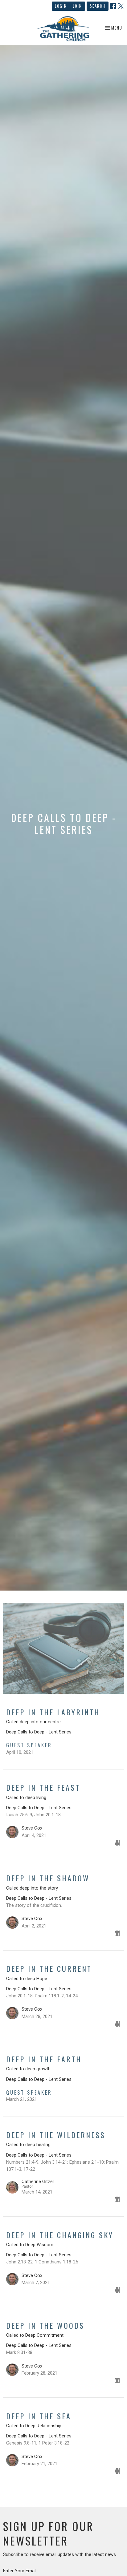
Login (61, 6)
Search (98, 6)
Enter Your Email (20, 2571)
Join (78, 6)
